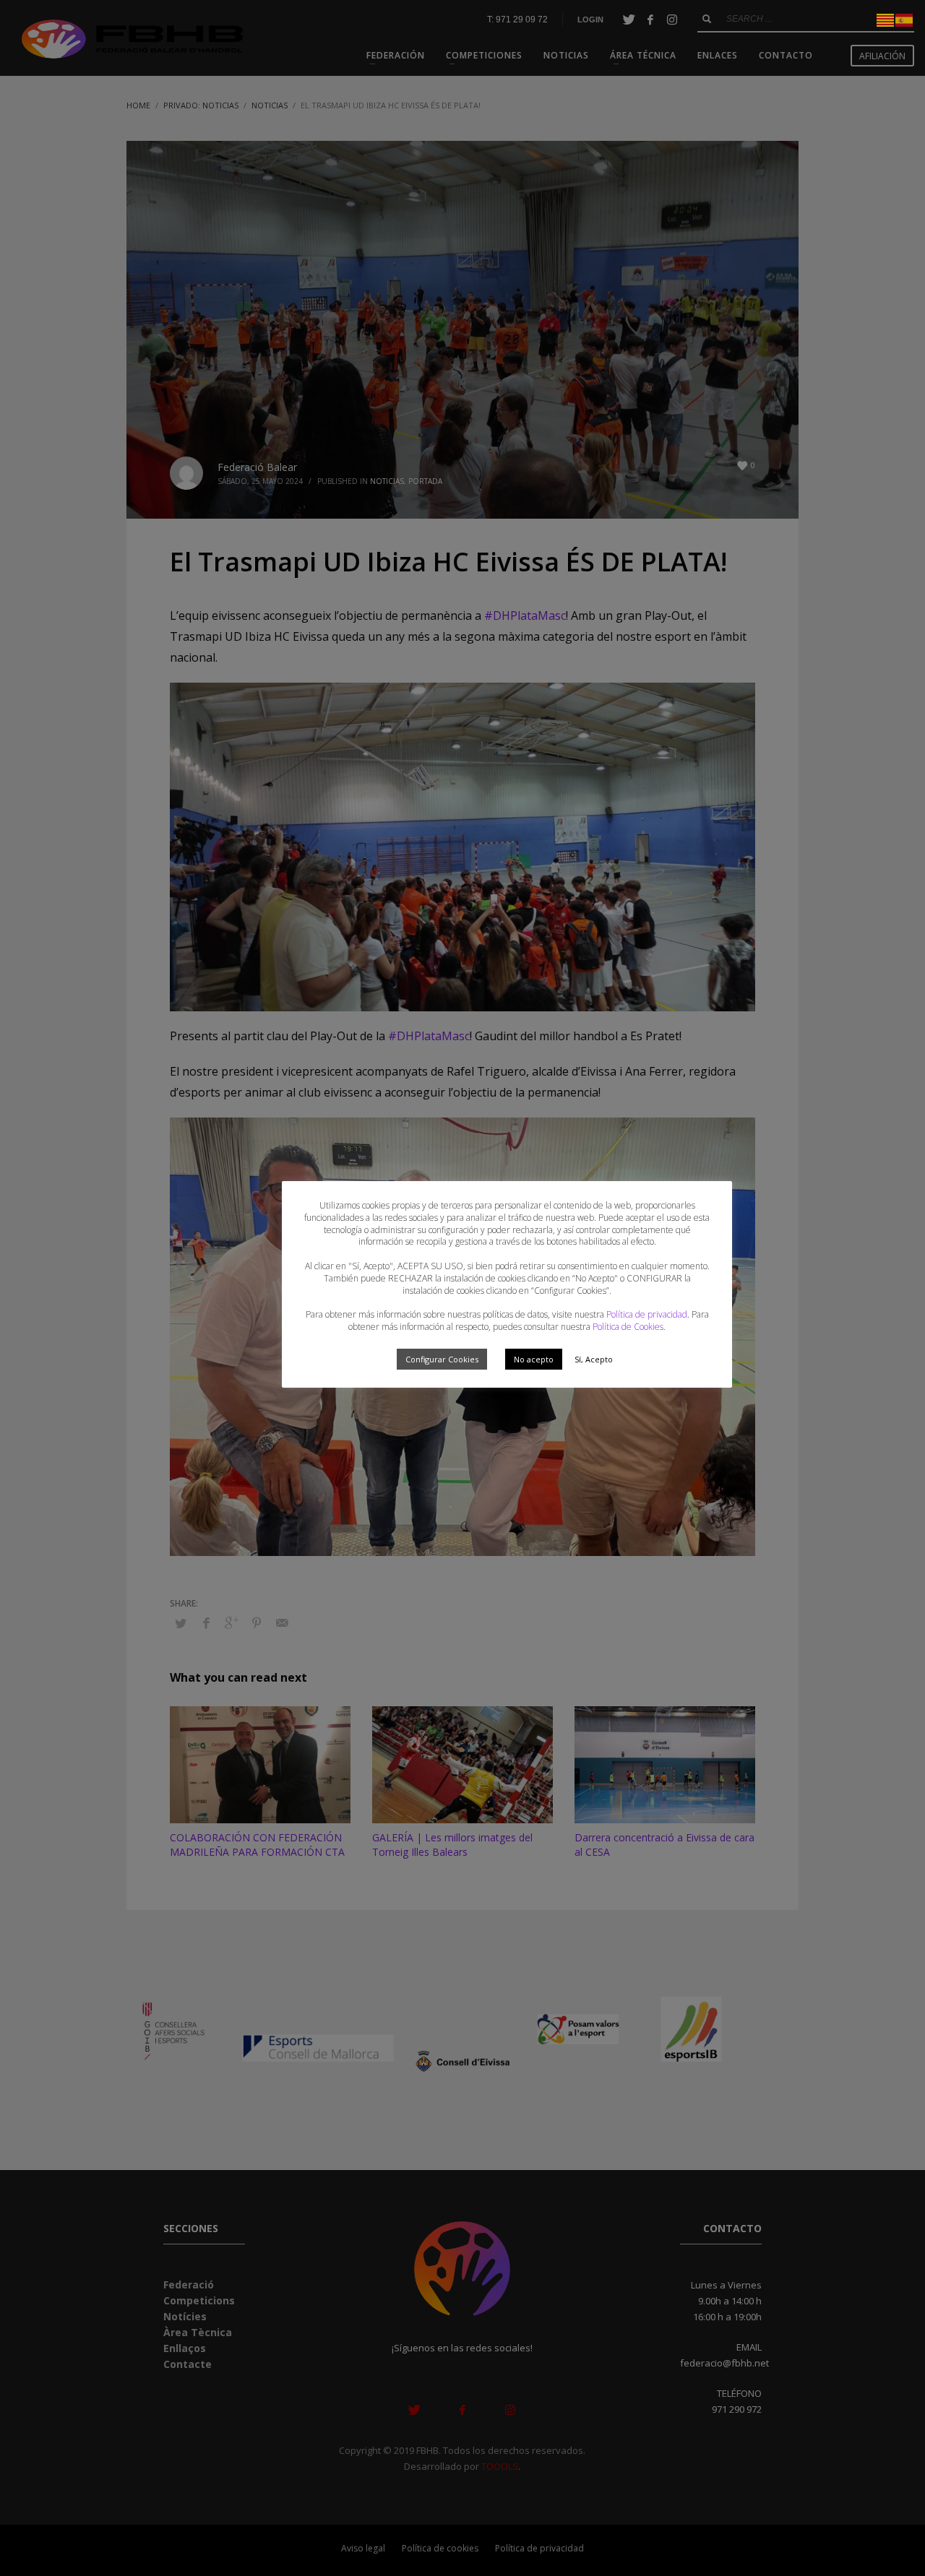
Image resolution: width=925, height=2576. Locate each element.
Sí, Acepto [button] (594, 1359)
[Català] (886, 19)
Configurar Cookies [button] (442, 1359)
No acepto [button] (534, 1359)
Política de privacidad (647, 1314)
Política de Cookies (628, 1327)
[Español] (905, 19)
